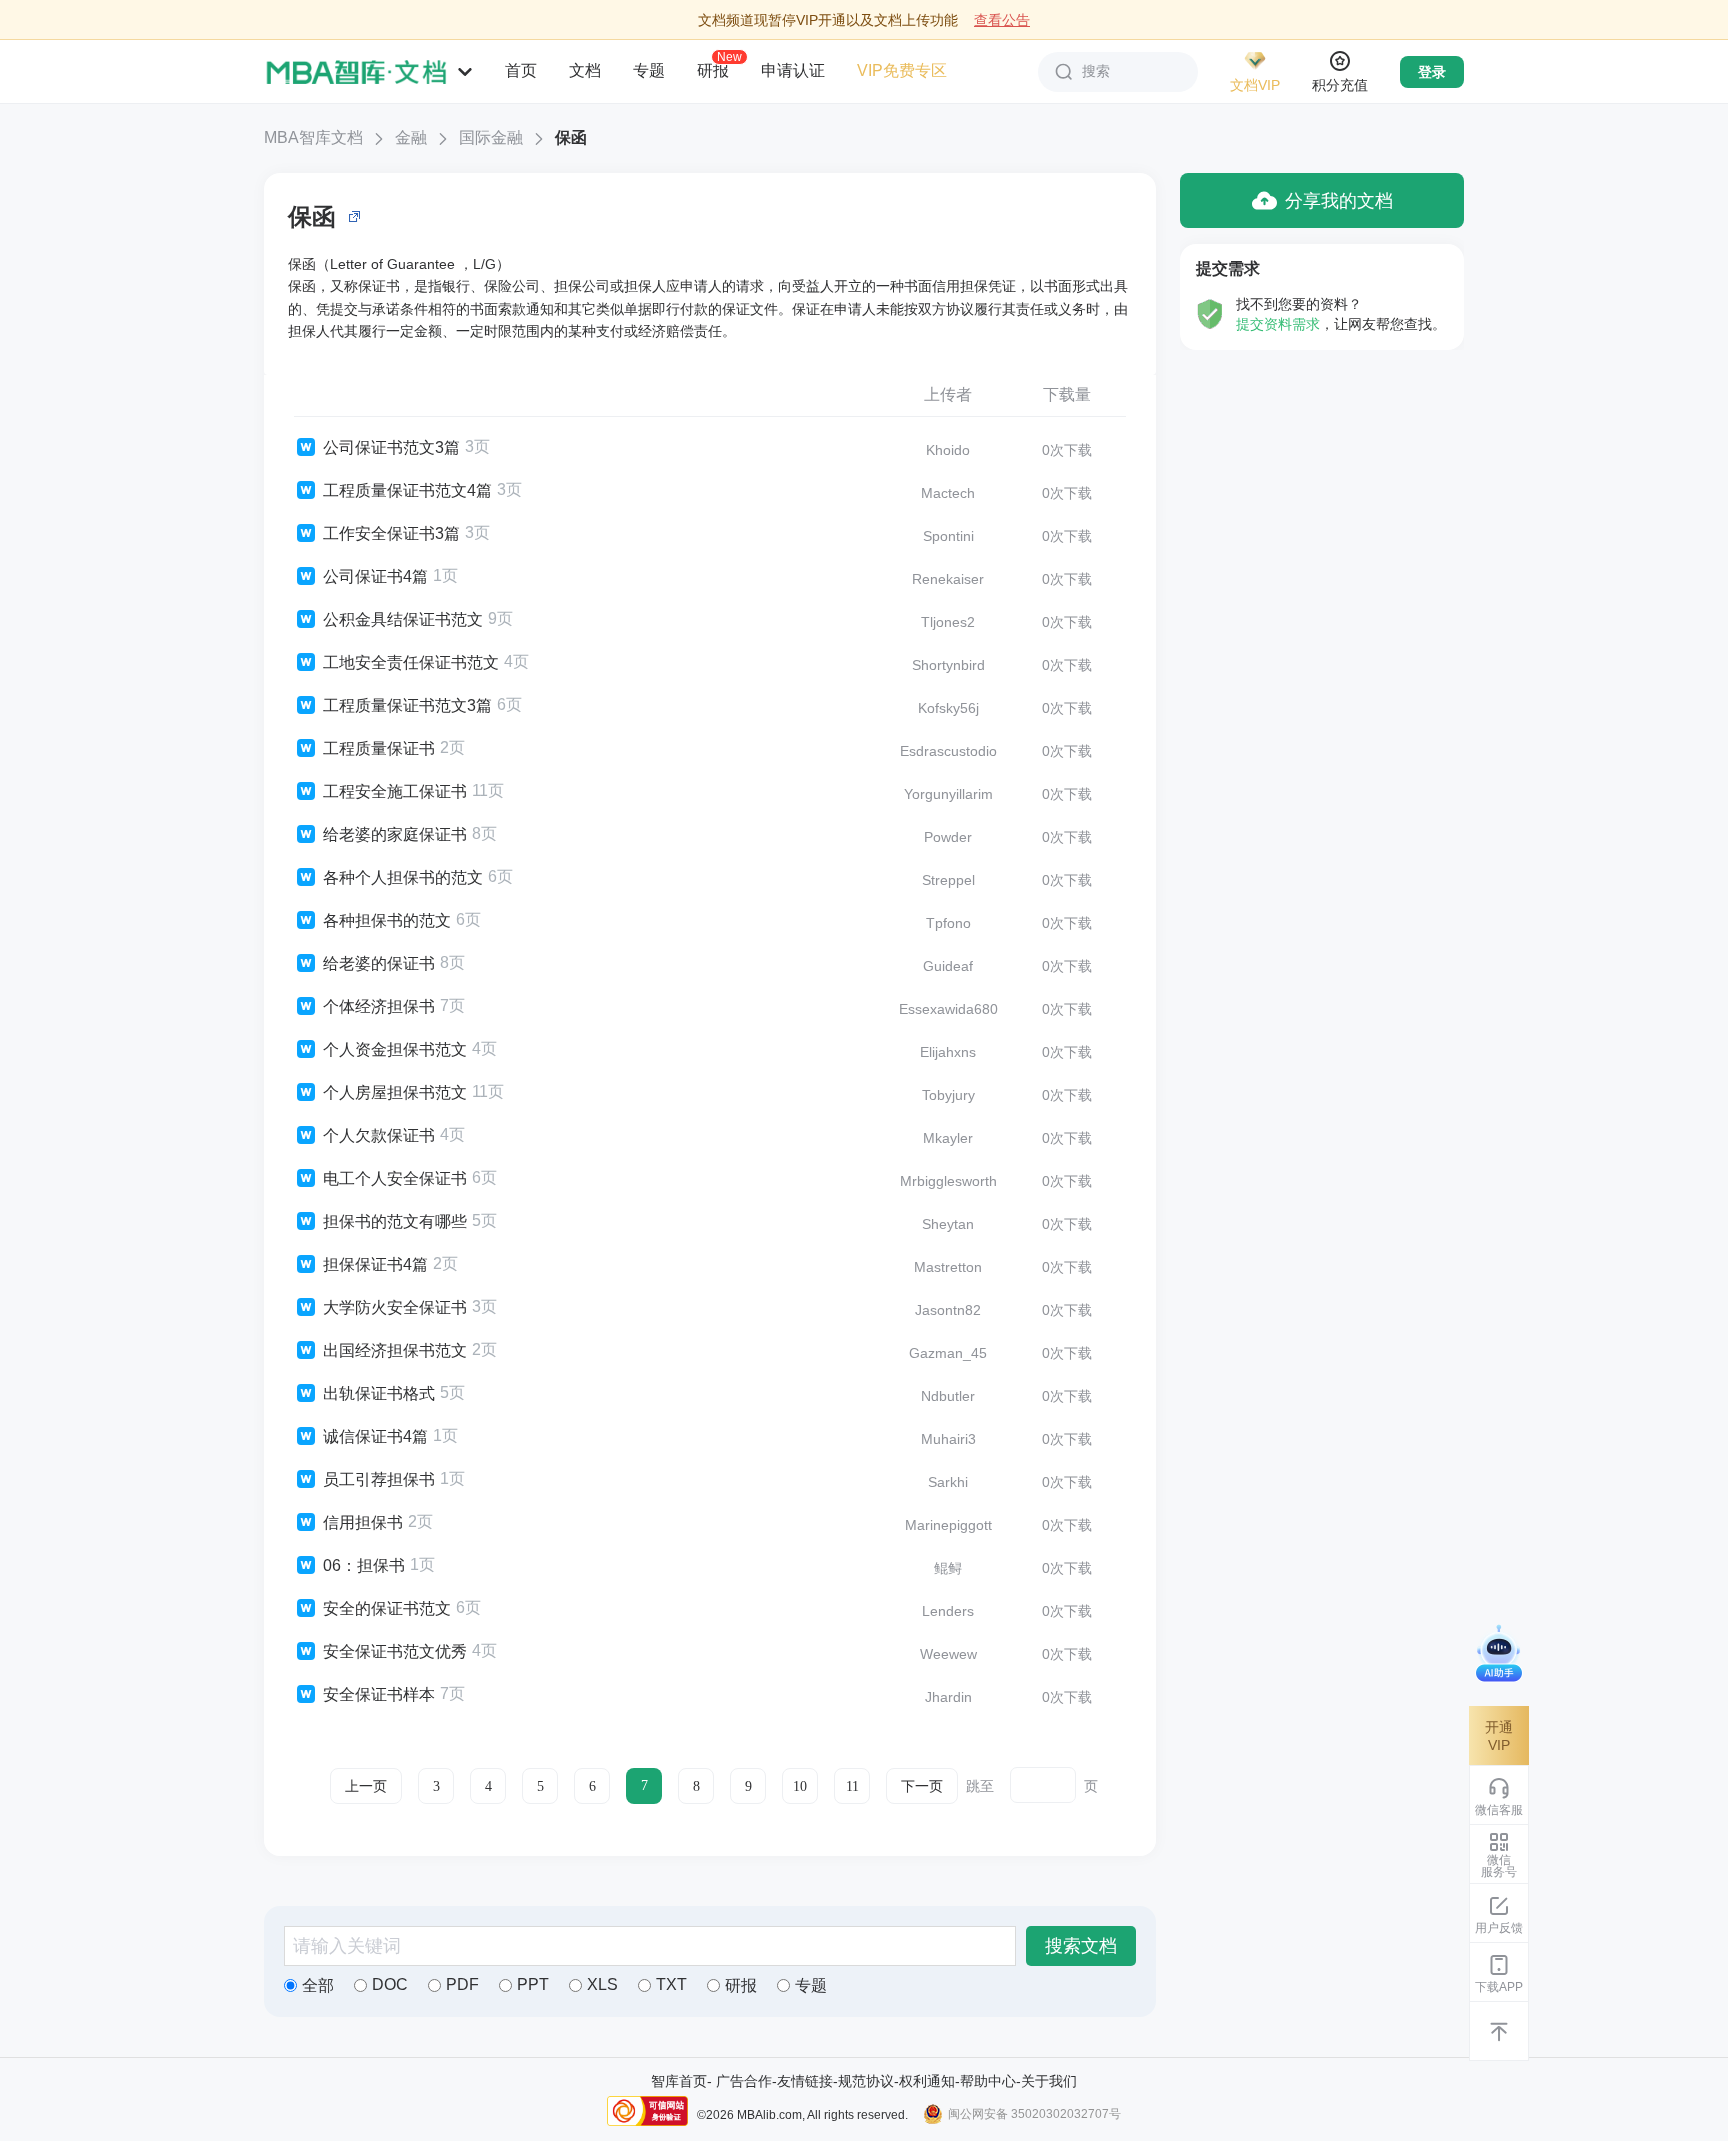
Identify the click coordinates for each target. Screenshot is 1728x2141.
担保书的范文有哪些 (395, 1221)
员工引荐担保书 (379, 1479)
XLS (602, 1984)
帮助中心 (988, 2081)
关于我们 (1049, 2081)
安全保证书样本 (379, 1694)
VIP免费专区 (902, 70)
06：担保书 (364, 1565)
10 (800, 1786)
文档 (585, 70)
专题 (649, 70)
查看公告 (1002, 20)
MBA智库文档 (313, 137)
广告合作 (744, 2081)
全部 (318, 1985)
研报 (713, 70)
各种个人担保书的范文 (403, 877)
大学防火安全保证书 (395, 1307)
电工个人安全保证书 (395, 1178)
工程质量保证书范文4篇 (407, 490)
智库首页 (679, 2081)
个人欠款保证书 (379, 1135)
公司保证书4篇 (375, 576)
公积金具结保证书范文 (403, 619)
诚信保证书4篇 (375, 1436)
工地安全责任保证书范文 (411, 662)
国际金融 (491, 137)
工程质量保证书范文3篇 (407, 705)
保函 (571, 137)
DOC (390, 1984)
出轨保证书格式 (379, 1393)
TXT (671, 1984)
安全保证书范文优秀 (395, 1651)
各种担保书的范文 (387, 920)
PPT (533, 1984)
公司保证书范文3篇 (391, 447)
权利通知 (927, 2081)
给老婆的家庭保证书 (395, 834)
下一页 (922, 1786)
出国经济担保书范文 (395, 1350)
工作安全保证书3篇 (391, 533)
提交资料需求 (1278, 324)
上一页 (366, 1786)
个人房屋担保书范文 (395, 1092)
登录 (1432, 72)
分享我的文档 (1339, 201)
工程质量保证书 (379, 748)
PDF (462, 1984)
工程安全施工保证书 (395, 791)
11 (852, 1786)
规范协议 (866, 2081)
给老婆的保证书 (379, 963)
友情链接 (805, 2081)
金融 (411, 137)
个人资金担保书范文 (395, 1049)
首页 (521, 70)
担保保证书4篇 (375, 1264)
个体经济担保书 (379, 1006)
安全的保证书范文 (387, 1608)
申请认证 (793, 70)
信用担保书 (363, 1522)
